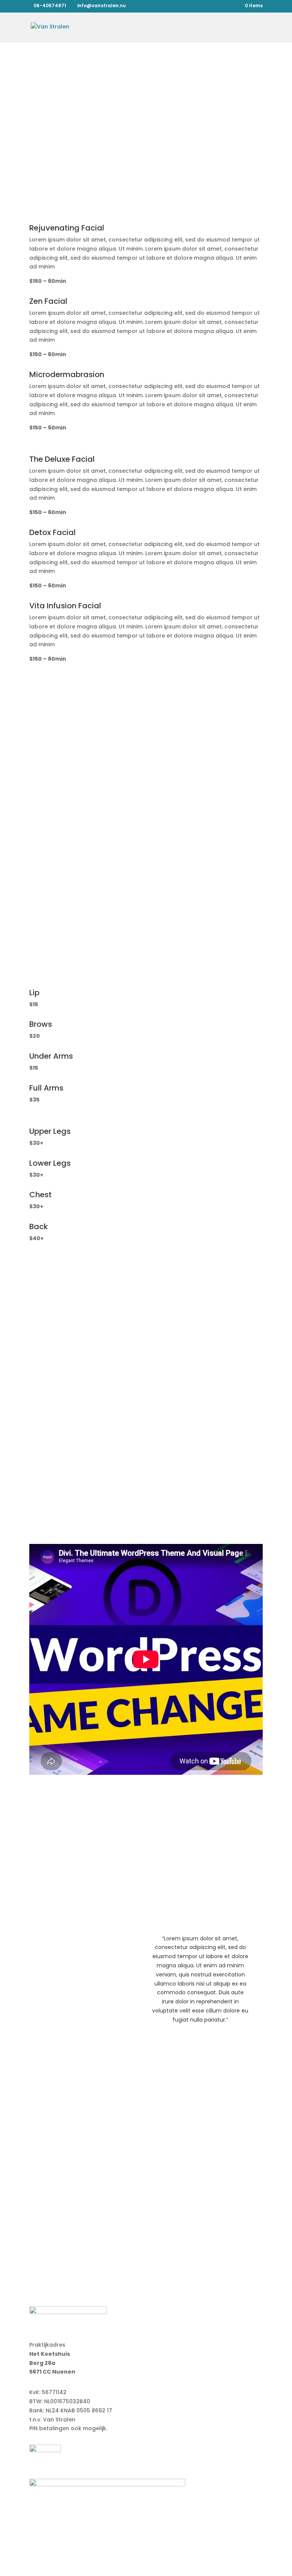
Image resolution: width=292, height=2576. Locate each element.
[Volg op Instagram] (154, 2237)
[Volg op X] (138, 2237)
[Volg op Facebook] (123, 2237)
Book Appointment (146, 109)
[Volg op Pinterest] (169, 2237)
